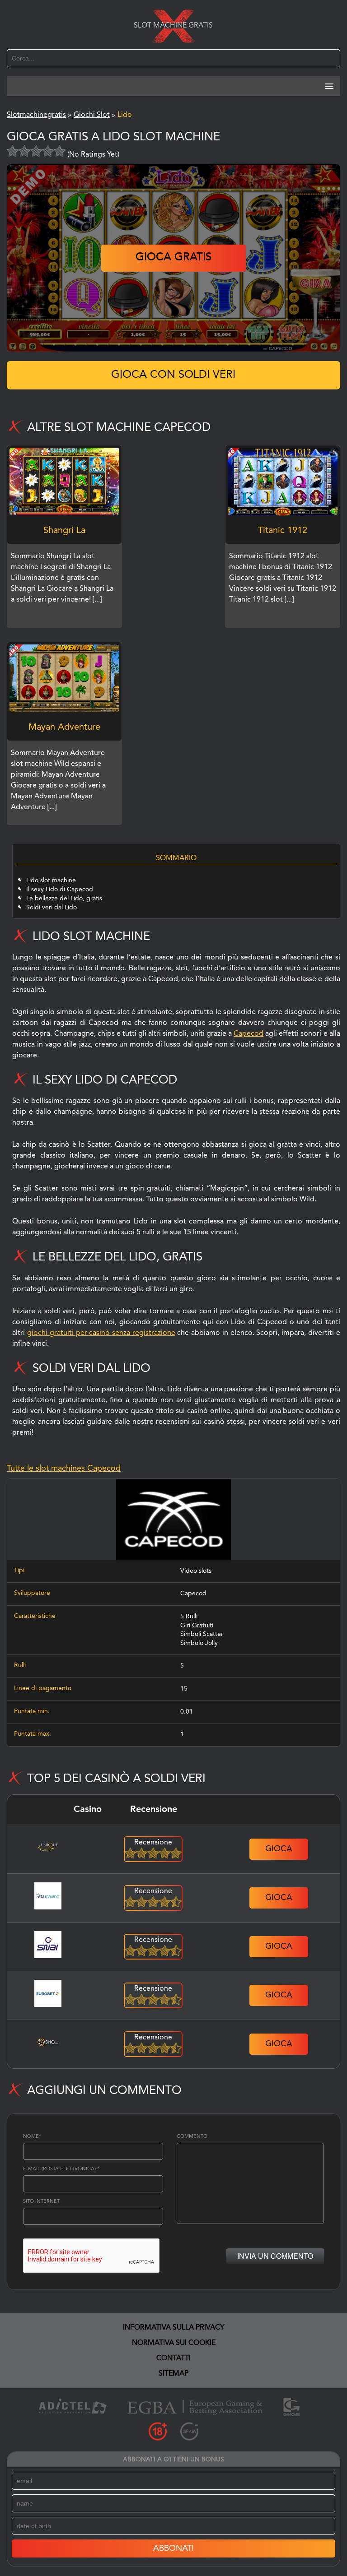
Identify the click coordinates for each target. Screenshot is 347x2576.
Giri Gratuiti (197, 1626)
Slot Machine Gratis (173, 26)
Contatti (173, 2358)
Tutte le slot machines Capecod (64, 1469)
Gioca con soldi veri (173, 375)
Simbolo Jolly (199, 1643)
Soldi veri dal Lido (52, 908)
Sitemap (173, 2374)
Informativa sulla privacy (174, 2328)
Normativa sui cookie (174, 2343)
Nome (32, 2137)
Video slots (196, 1571)
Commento (192, 2137)
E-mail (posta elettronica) (61, 2169)
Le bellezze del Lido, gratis (64, 899)
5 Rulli (189, 1617)
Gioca (279, 1849)
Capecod (249, 1034)
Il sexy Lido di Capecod (60, 890)
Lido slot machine (51, 880)
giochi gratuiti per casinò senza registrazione (101, 1333)
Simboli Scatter (202, 1634)
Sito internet (41, 2202)
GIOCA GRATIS (173, 258)
